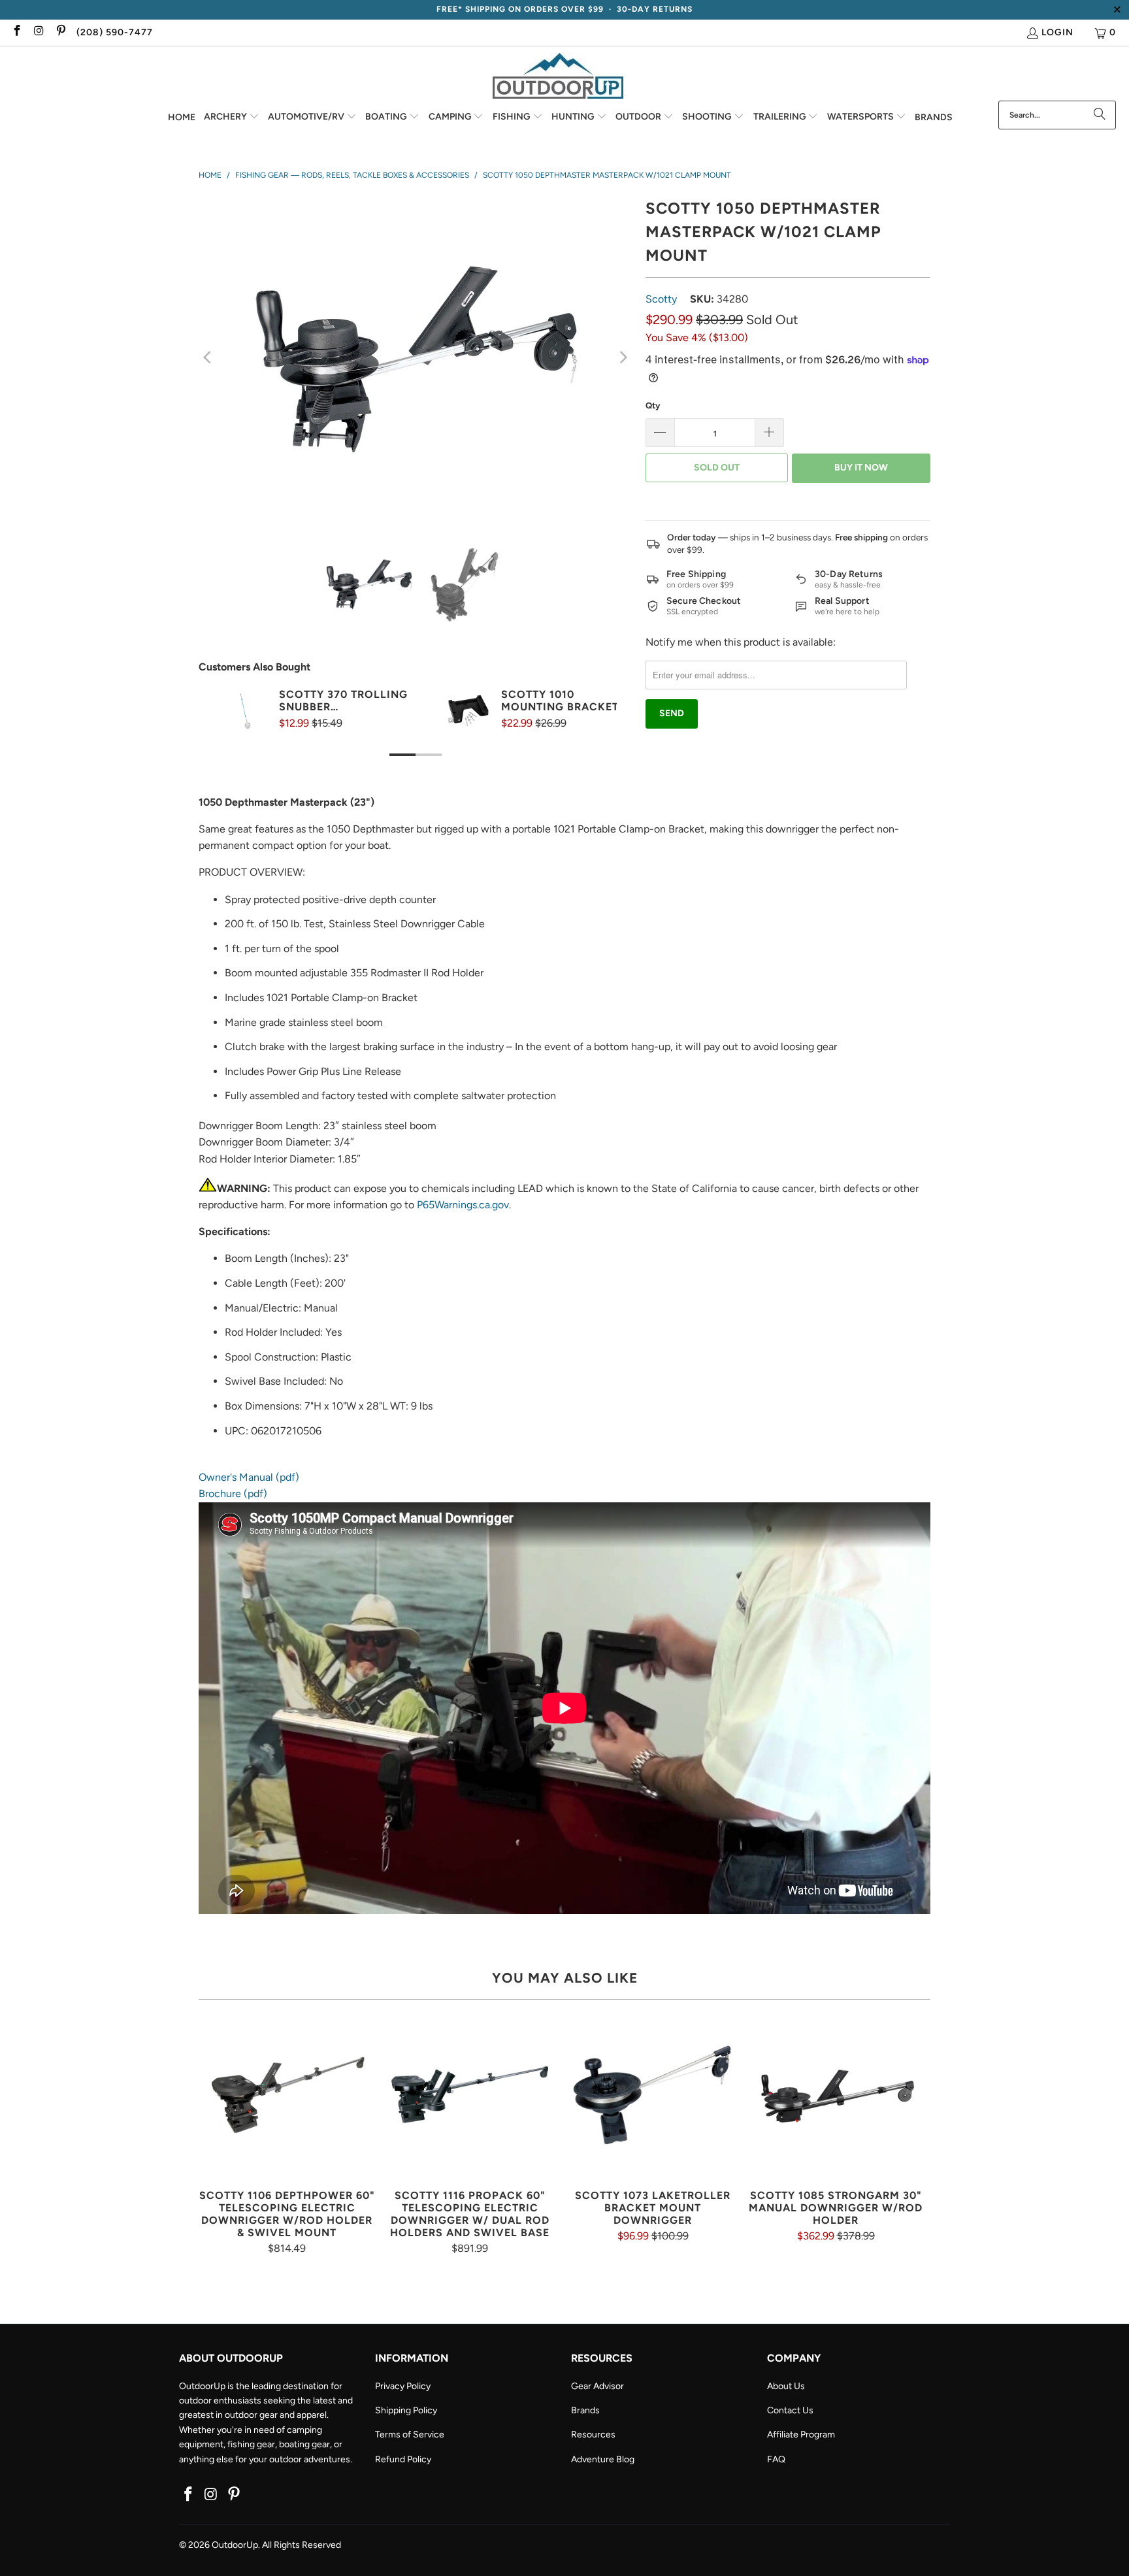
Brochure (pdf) (233, 1494)
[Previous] (208, 357)
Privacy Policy (403, 2386)
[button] (232, 118)
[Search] (1100, 115)
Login (1057, 32)
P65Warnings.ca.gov (463, 1205)
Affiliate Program (801, 2435)
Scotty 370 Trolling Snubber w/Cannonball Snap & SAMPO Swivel (343, 701)
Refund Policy (403, 2459)
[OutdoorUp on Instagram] (39, 32)
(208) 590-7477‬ (115, 32)
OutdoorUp (235, 2545)
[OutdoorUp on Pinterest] (60, 32)
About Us (786, 2386)
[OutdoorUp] (558, 77)
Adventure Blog (603, 2459)
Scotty (661, 299)
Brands (585, 2410)
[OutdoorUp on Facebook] (16, 32)
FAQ (776, 2459)
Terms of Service (410, 2435)
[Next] (623, 357)
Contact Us (790, 2410)
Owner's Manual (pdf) (249, 1477)
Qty (653, 405)
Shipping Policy (406, 2410)
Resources (593, 2435)
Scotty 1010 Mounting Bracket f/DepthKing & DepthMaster (560, 701)
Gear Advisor (597, 2386)
